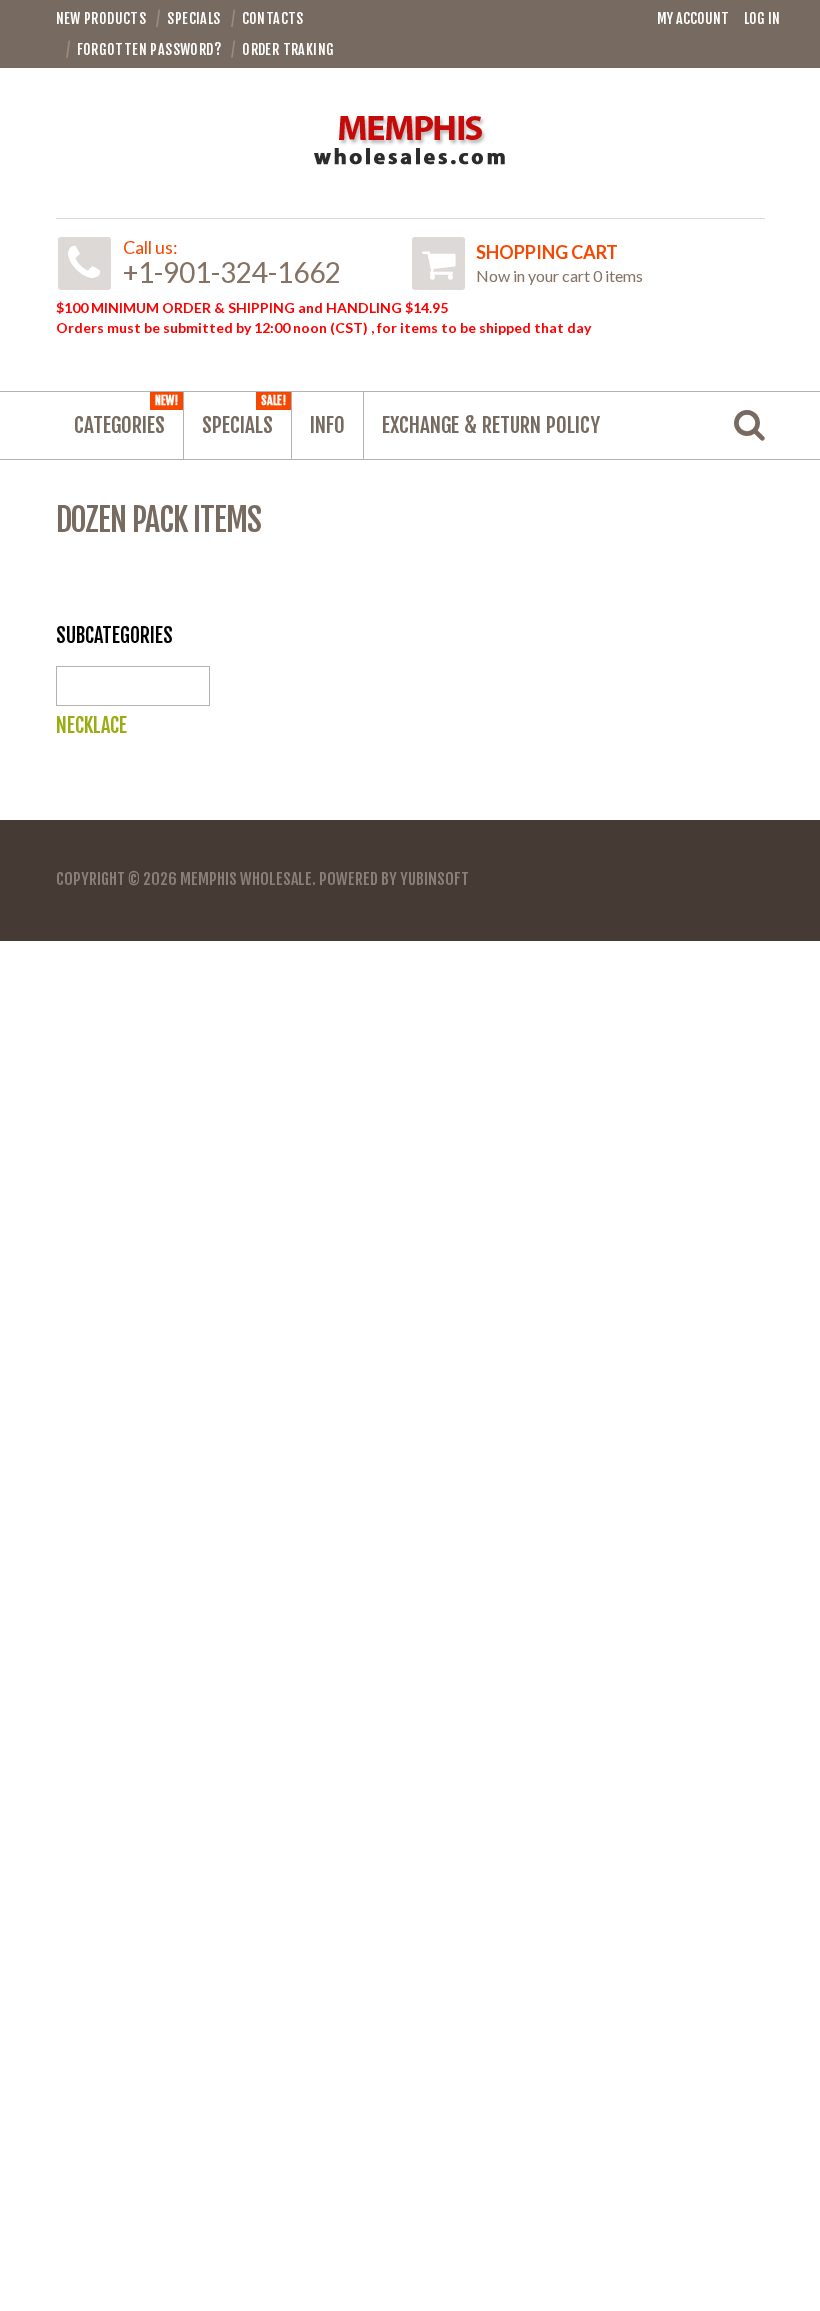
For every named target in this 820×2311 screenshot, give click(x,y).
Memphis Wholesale (246, 879)
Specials (244, 415)
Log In (762, 18)
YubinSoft (434, 879)
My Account (693, 18)
